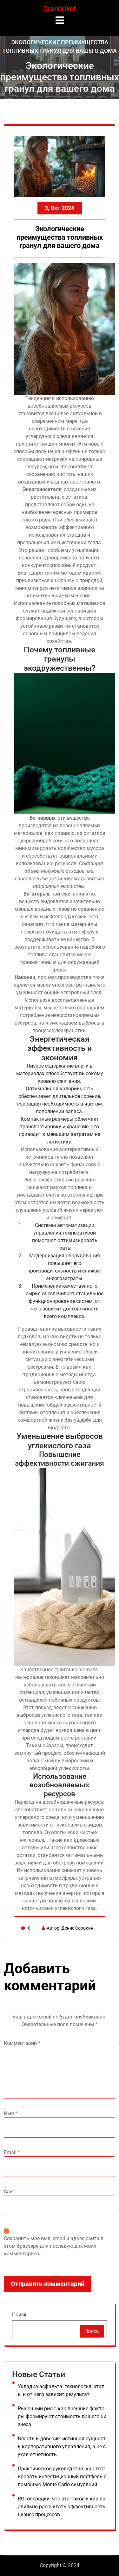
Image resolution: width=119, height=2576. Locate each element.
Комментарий (22, 2043)
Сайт (10, 2192)
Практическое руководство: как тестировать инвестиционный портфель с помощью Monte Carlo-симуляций (62, 2477)
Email (12, 2152)
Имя (11, 2114)
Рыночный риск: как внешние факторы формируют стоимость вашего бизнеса (62, 2416)
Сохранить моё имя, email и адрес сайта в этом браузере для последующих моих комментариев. (54, 2246)
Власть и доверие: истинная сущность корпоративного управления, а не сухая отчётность (62, 2447)
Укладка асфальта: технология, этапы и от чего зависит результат (61, 2390)
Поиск (19, 2315)
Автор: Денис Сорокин (70, 1928)
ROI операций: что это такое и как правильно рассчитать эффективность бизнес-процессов (62, 2507)
